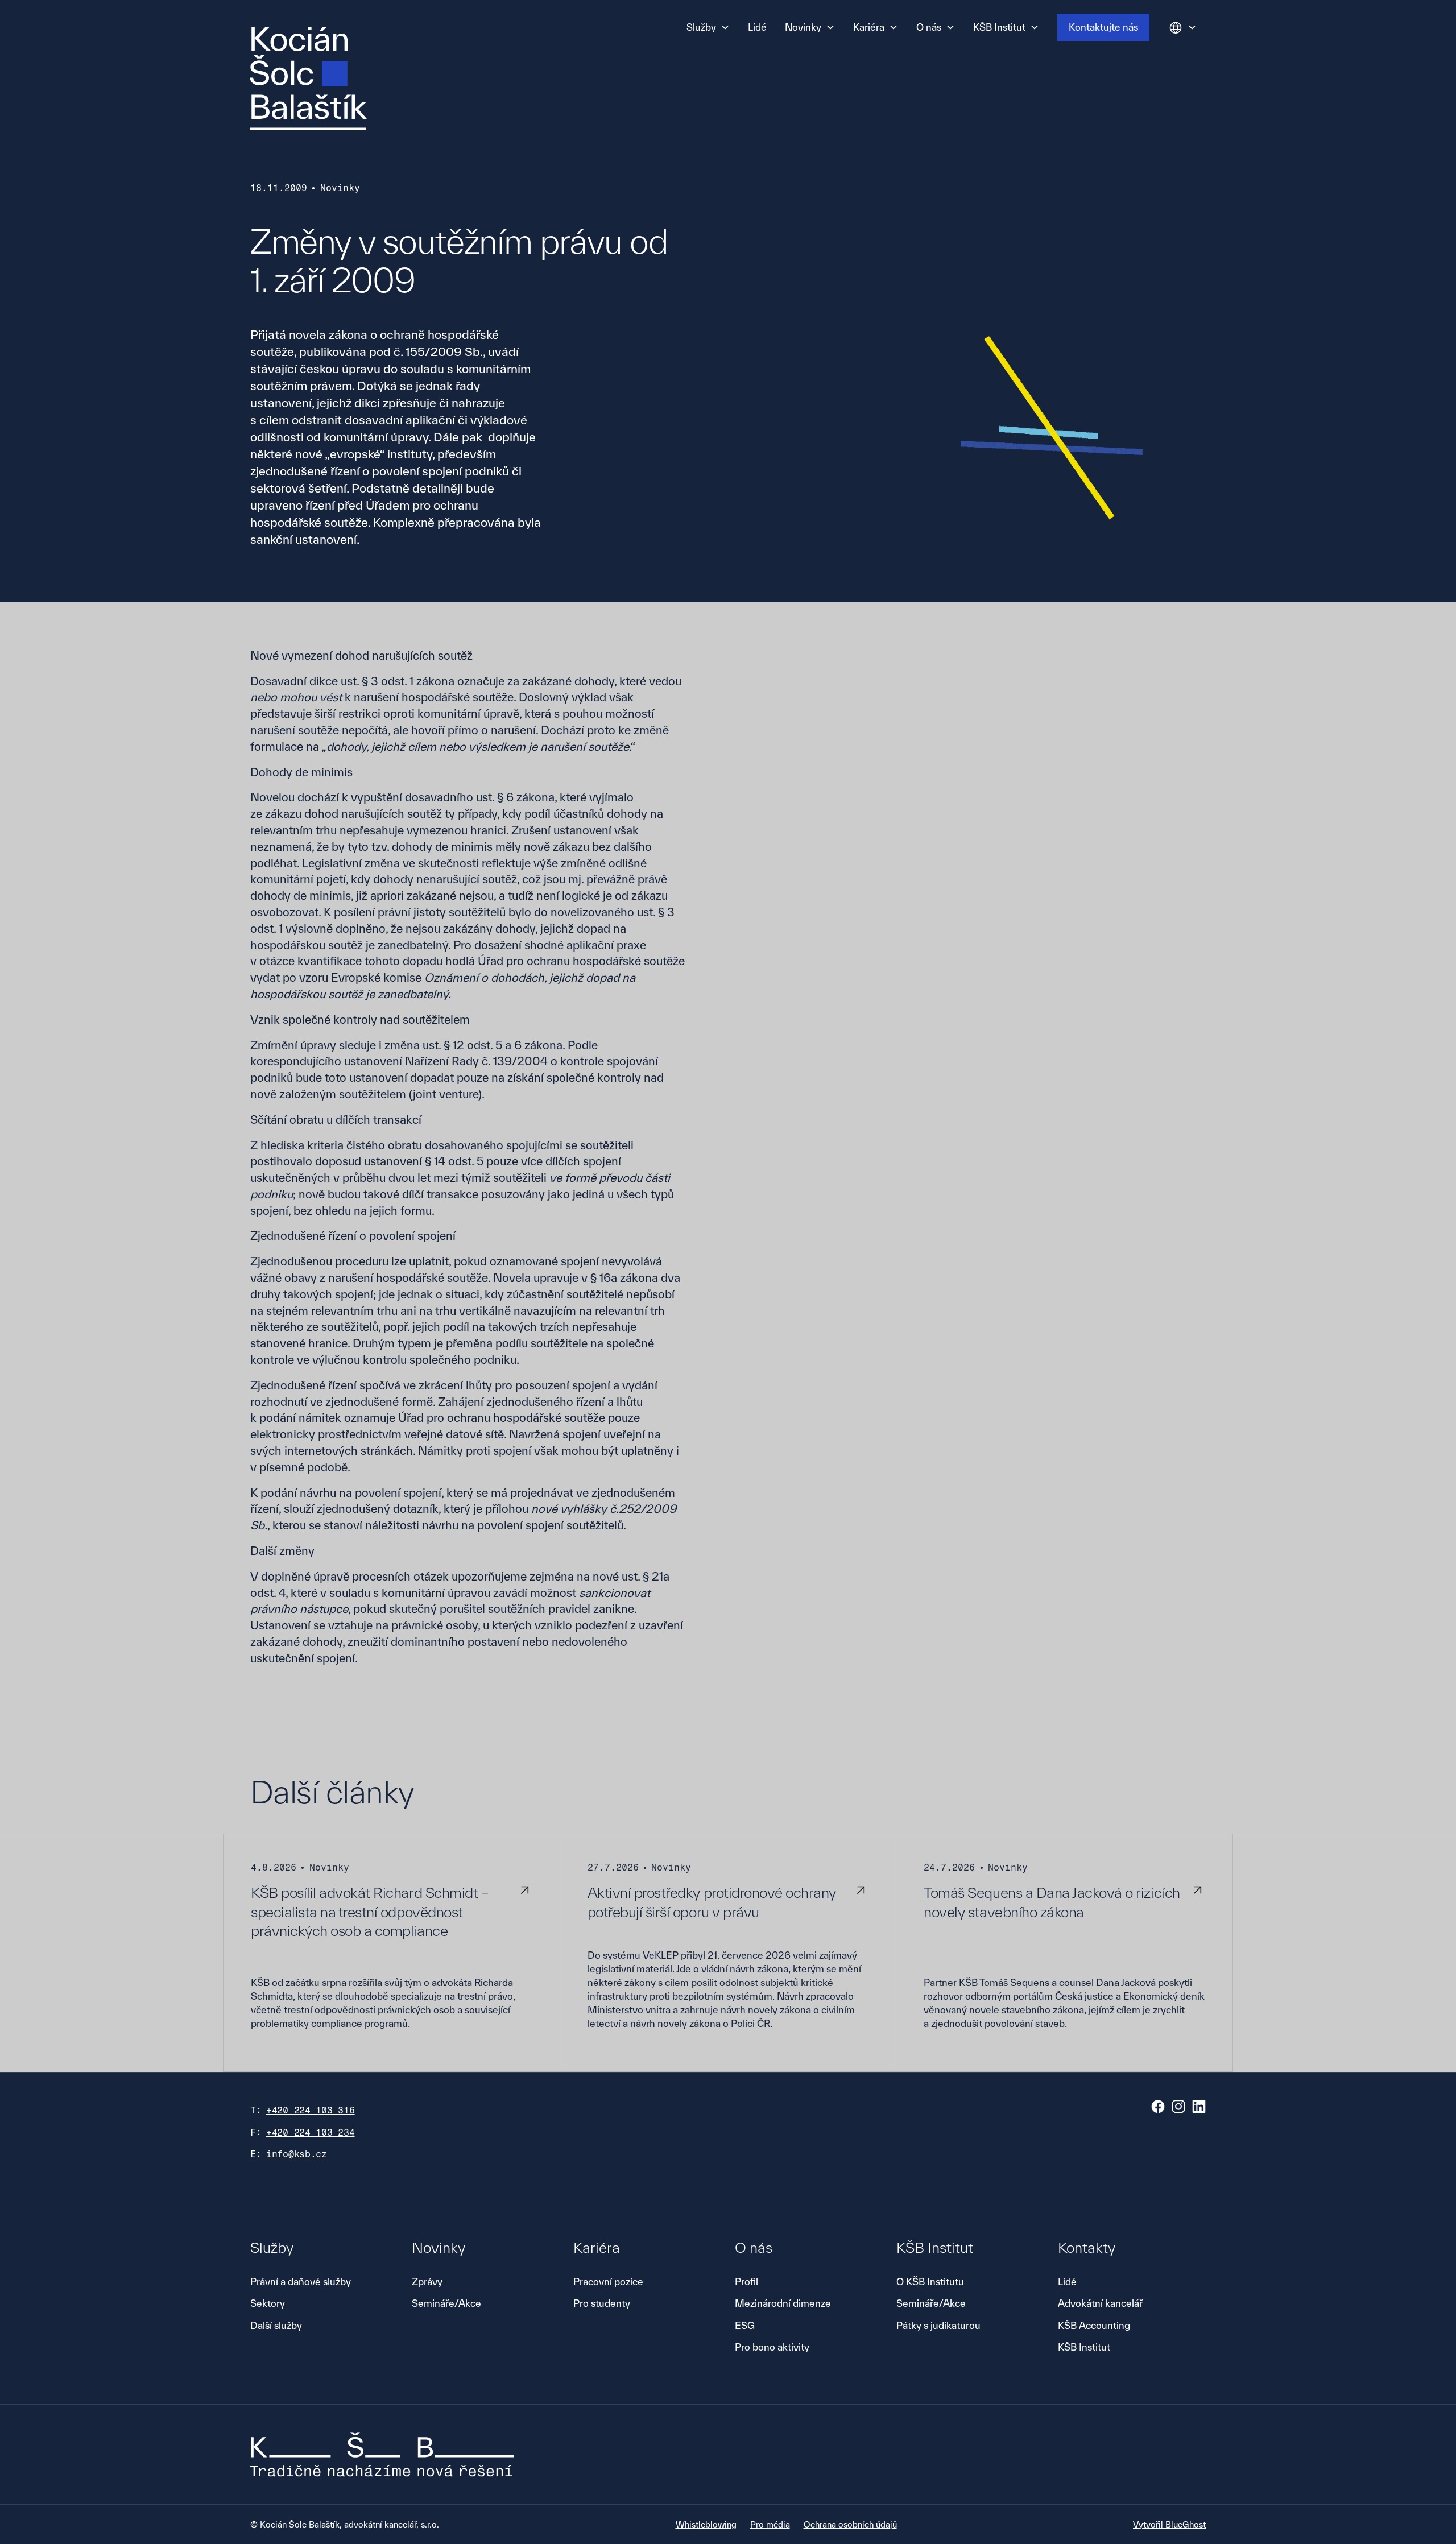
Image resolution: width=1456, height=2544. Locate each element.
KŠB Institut (1084, 2347)
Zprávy (427, 2282)
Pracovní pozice (608, 2282)
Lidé (757, 27)
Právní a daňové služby (301, 2282)
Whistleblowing (706, 2524)
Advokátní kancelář (1100, 2303)
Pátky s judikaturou (938, 2325)
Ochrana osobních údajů (850, 2524)
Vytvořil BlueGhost (1169, 2524)
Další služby (276, 2325)
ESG (745, 2325)
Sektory (268, 2303)
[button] (708, 27)
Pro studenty (602, 2303)
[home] (308, 78)
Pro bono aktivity (772, 2347)
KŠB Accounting (1094, 2325)
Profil (746, 2282)
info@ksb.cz (297, 2154)
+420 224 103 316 (311, 2110)
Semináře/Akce (446, 2303)
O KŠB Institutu (930, 2282)
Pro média (770, 2524)
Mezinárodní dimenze (783, 2303)
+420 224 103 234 (311, 2133)
